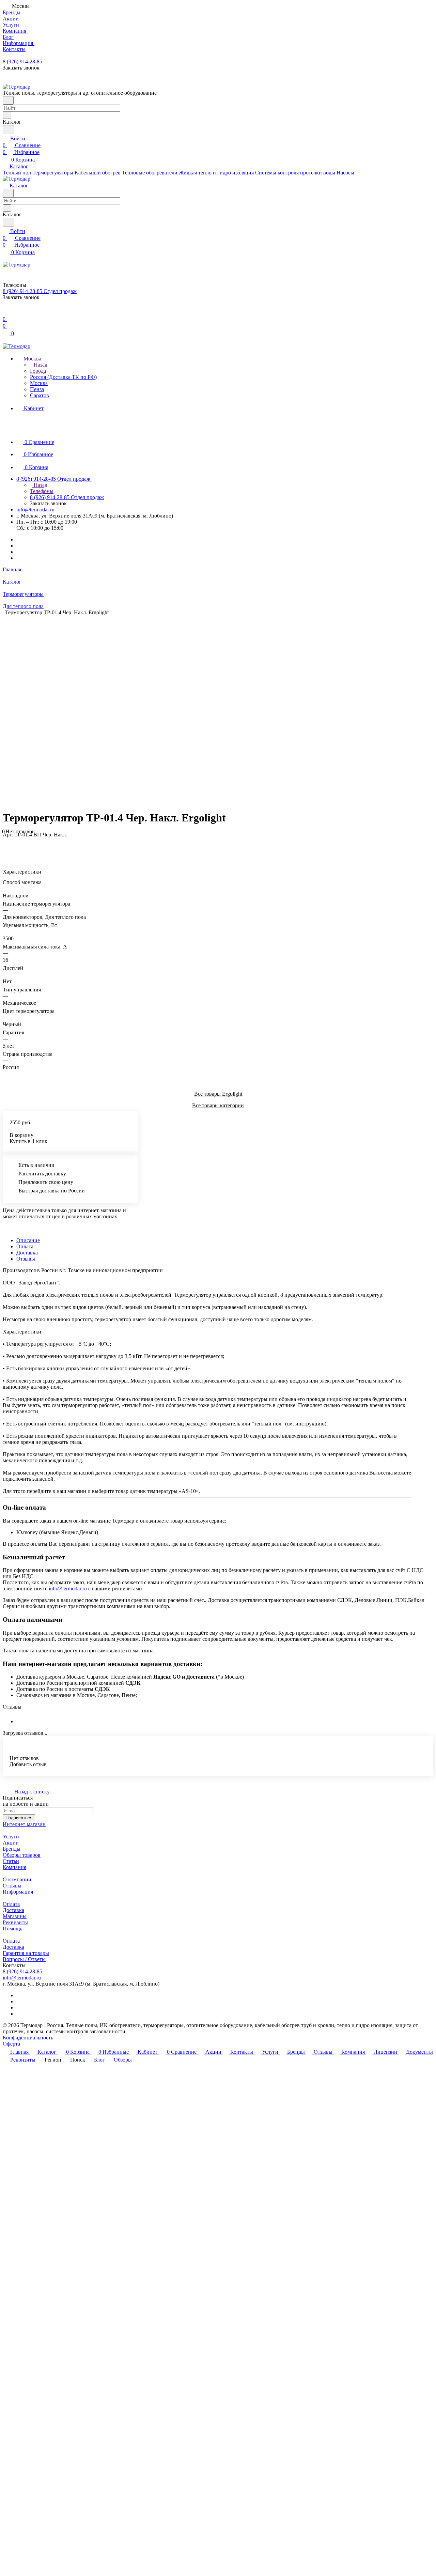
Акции (11, 1843)
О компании (17, 1879)
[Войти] (6, 312)
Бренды (12, 1849)
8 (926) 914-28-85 (22, 61)
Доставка (27, 1253)
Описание (28, 1240)
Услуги (11, 1837)
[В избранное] (6, 841)
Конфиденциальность (28, 2038)
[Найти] (9, 130)
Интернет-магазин (24, 1824)
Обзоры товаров (22, 1855)
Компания (14, 1867)
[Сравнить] (6, 848)
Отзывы (26, 1259)
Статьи (11, 1861)
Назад (40, 365)
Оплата (25, 1246)
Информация (18, 1892)
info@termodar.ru (35, 510)
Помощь (12, 1929)
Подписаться (19, 1818)
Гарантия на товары (26, 1953)
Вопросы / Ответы (24, 1959)
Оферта (11, 2044)
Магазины (15, 1916)
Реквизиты (15, 1922)
